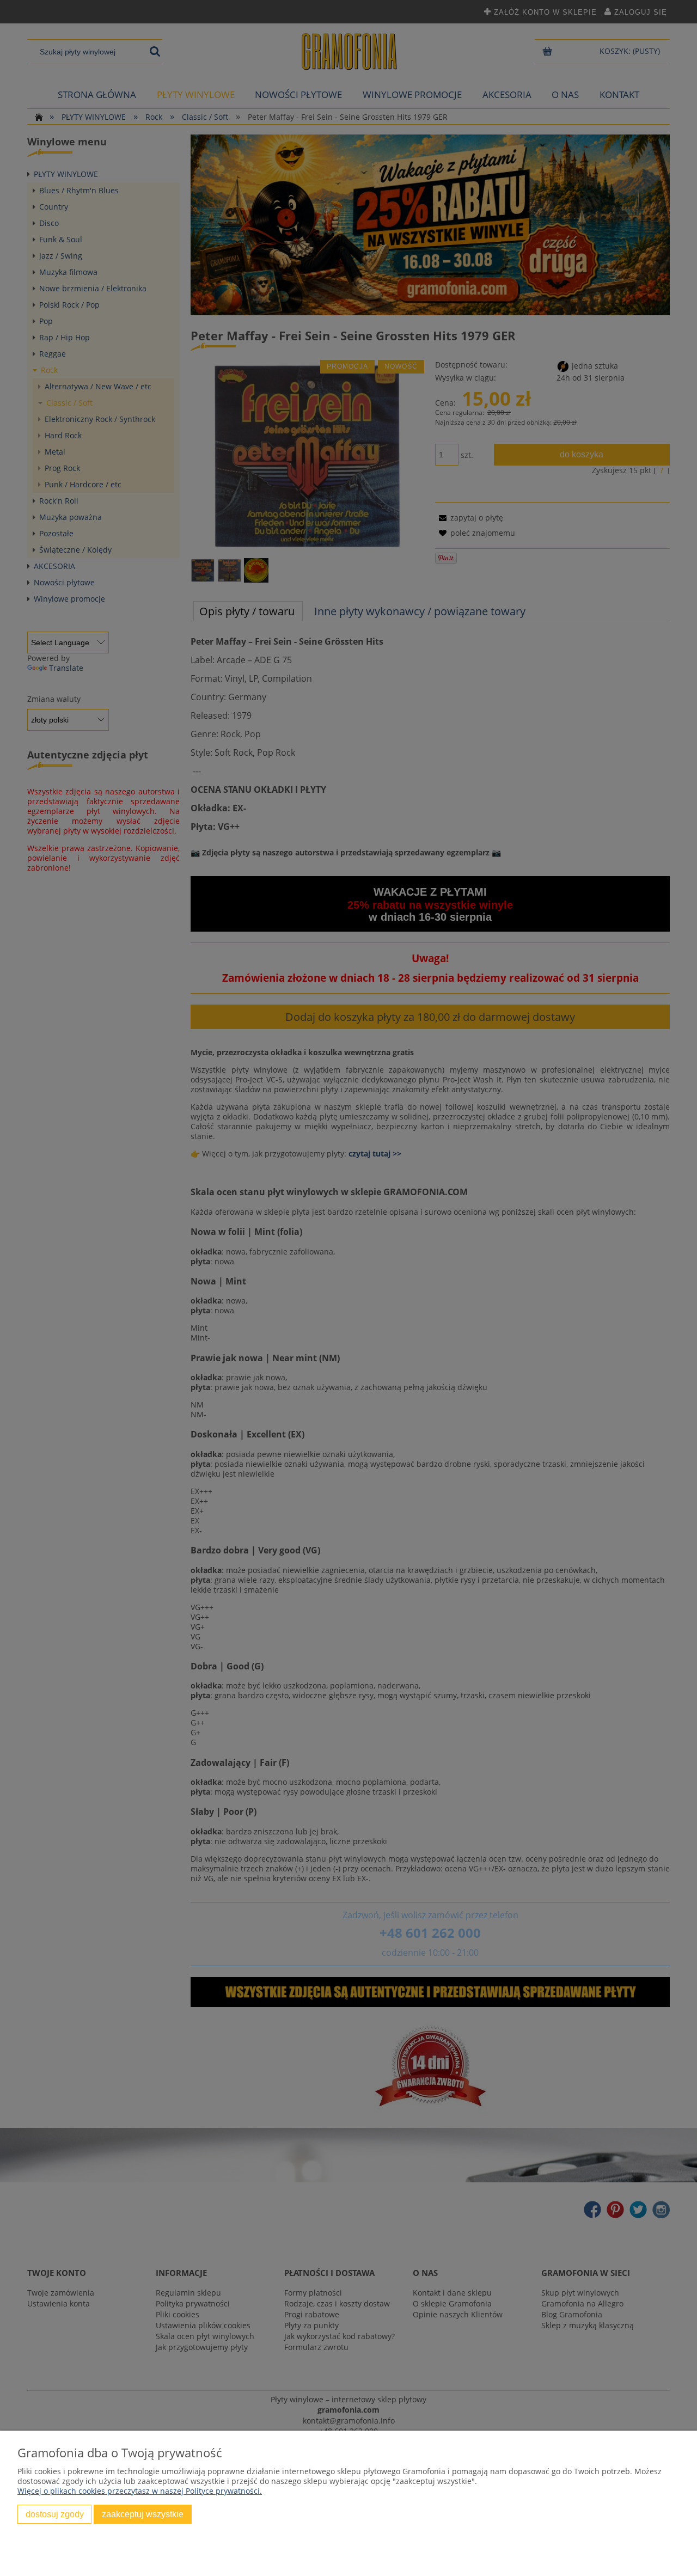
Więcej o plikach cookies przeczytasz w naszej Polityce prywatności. (140, 2491)
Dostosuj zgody (55, 2514)
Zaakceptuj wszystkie (143, 2514)
